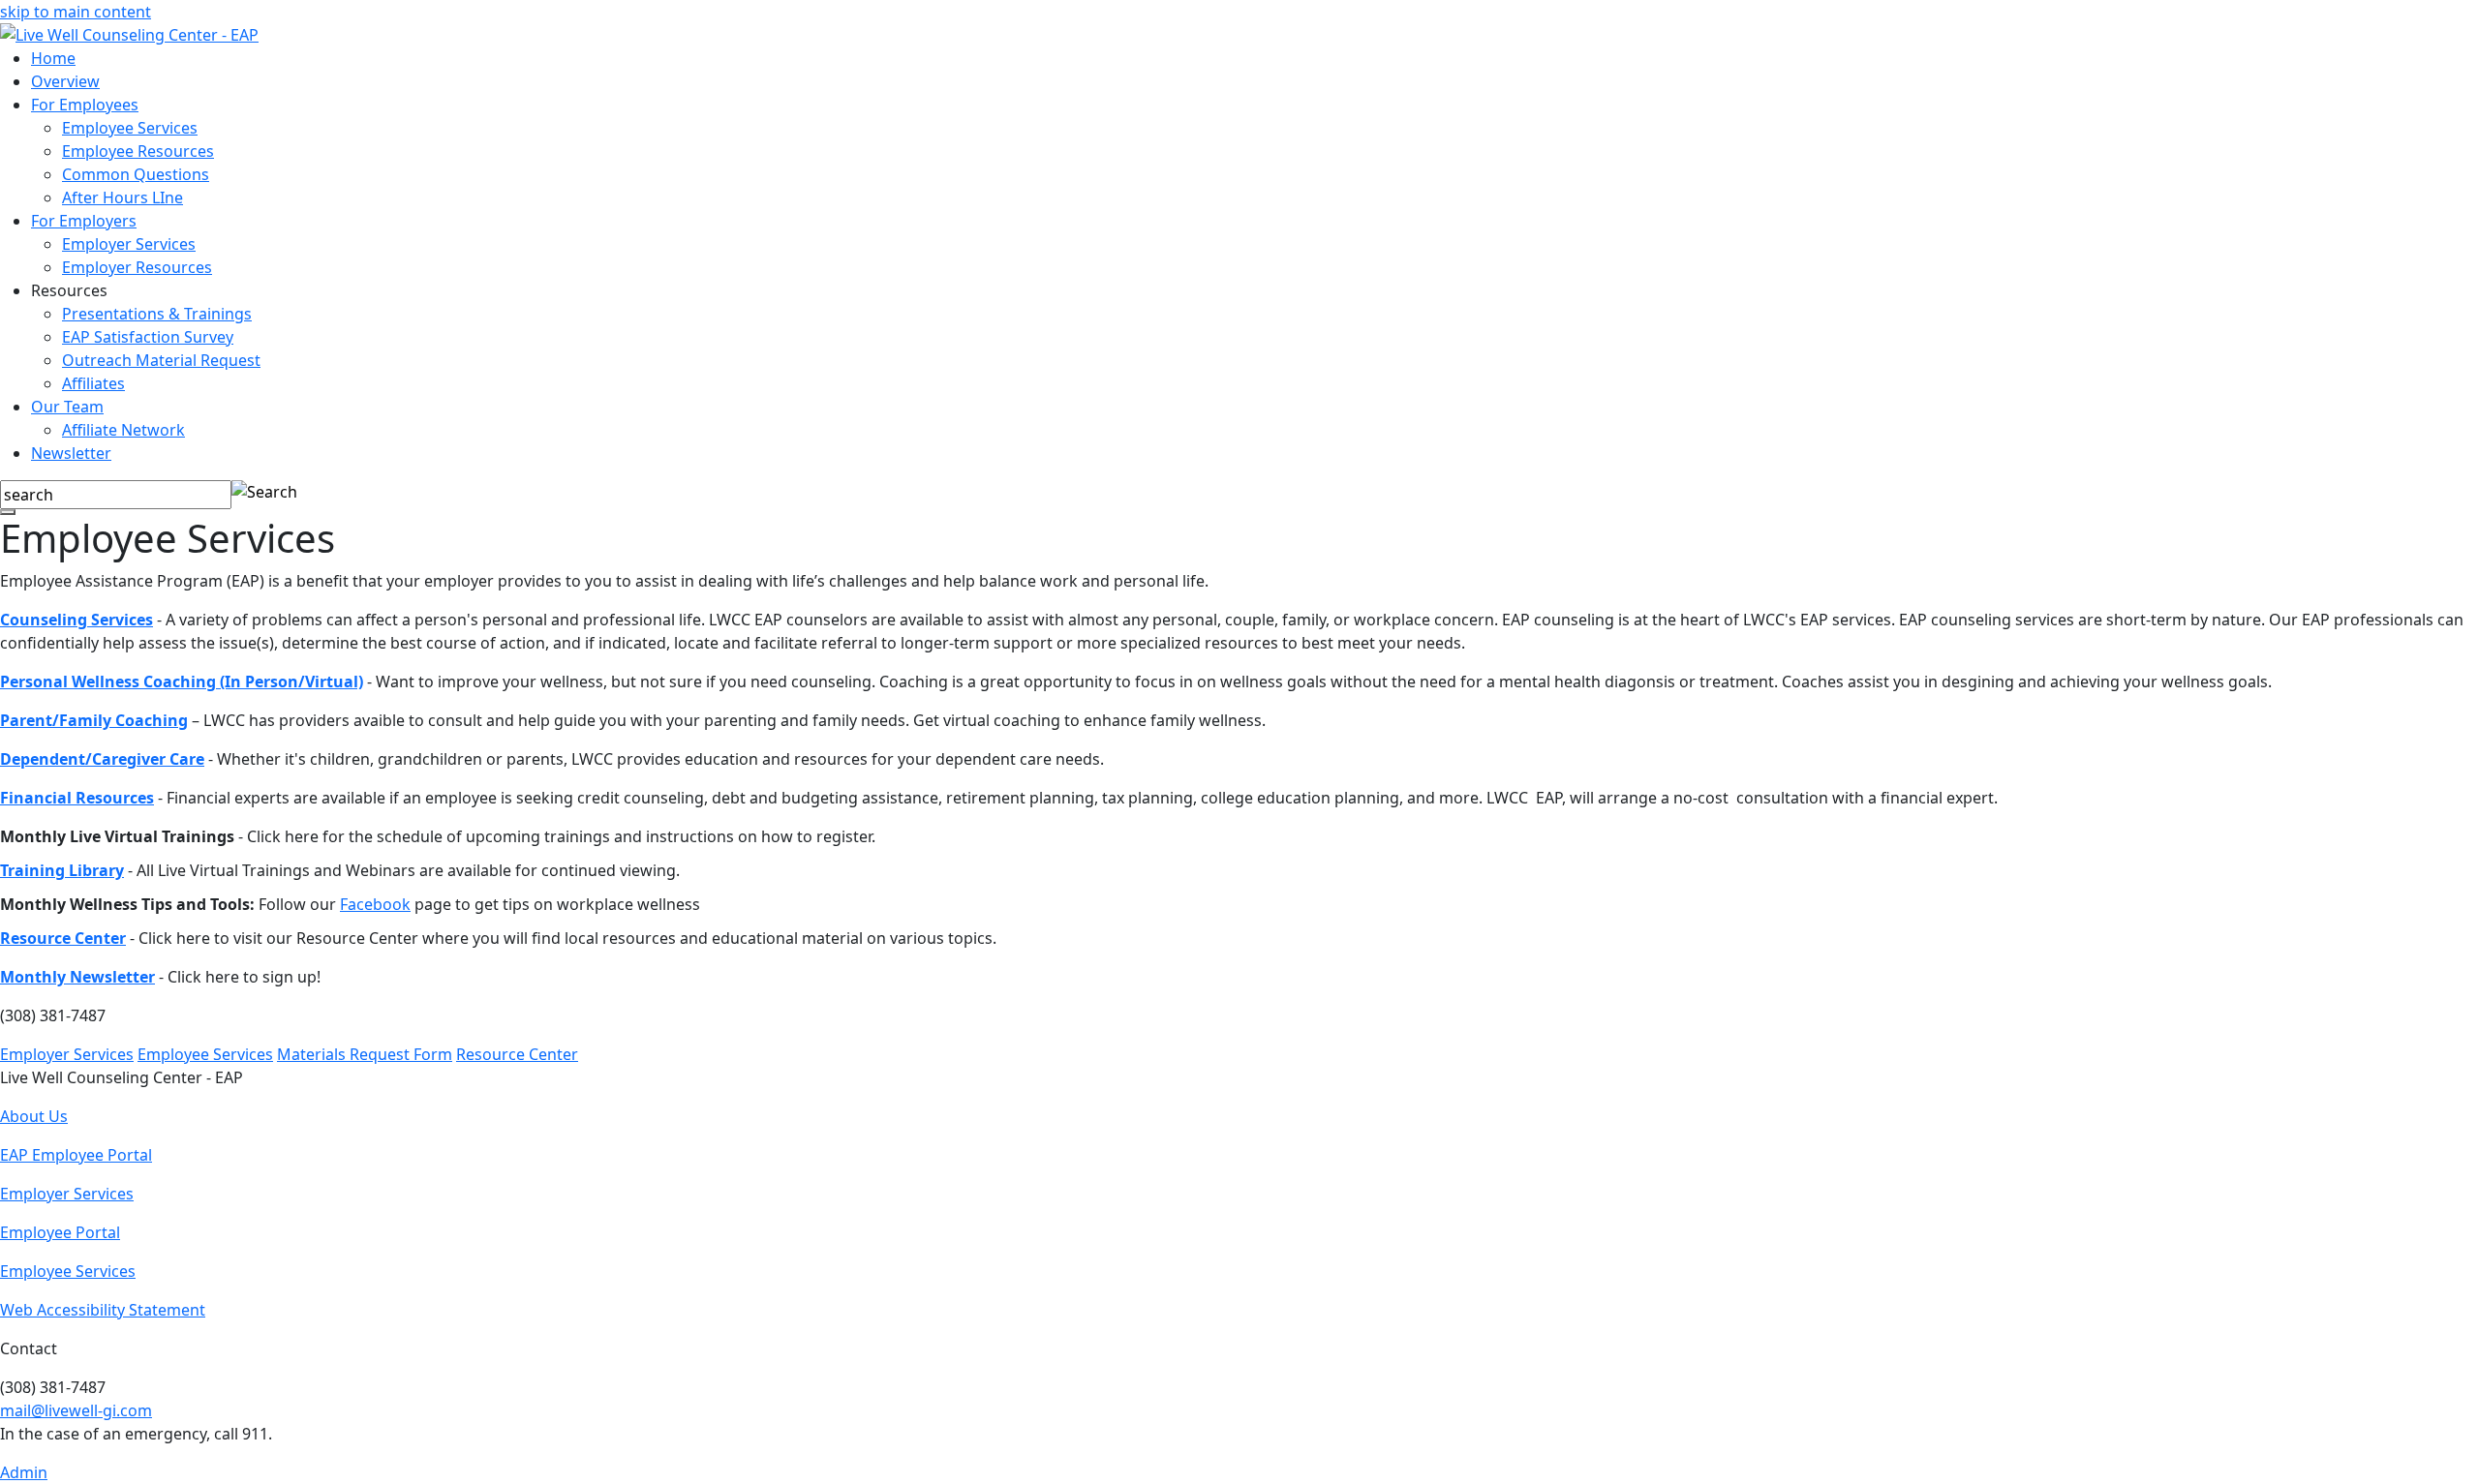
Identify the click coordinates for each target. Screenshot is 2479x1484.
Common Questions (136, 174)
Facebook (375, 904)
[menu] (8, 512)
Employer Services (129, 244)
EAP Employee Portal (76, 1155)
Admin (24, 1472)
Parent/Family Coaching (94, 720)
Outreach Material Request (161, 360)
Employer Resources (137, 267)
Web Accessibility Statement (103, 1310)
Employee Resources (138, 151)
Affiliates (93, 383)
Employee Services (130, 128)
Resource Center (63, 938)
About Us (34, 1116)
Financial (36, 798)
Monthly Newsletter (77, 977)
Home (53, 58)
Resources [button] (69, 290)
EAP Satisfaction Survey (148, 337)
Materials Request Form (365, 1054)
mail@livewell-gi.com (76, 1410)
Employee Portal (60, 1232)
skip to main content (76, 12)
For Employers (84, 221)
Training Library (62, 870)
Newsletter (71, 453)
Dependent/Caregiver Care (102, 759)
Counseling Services (77, 620)
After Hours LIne (122, 197)
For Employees (85, 105)
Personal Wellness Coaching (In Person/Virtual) (182, 681)
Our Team (67, 407)
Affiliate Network (123, 430)
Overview (65, 81)
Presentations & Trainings (157, 314)
